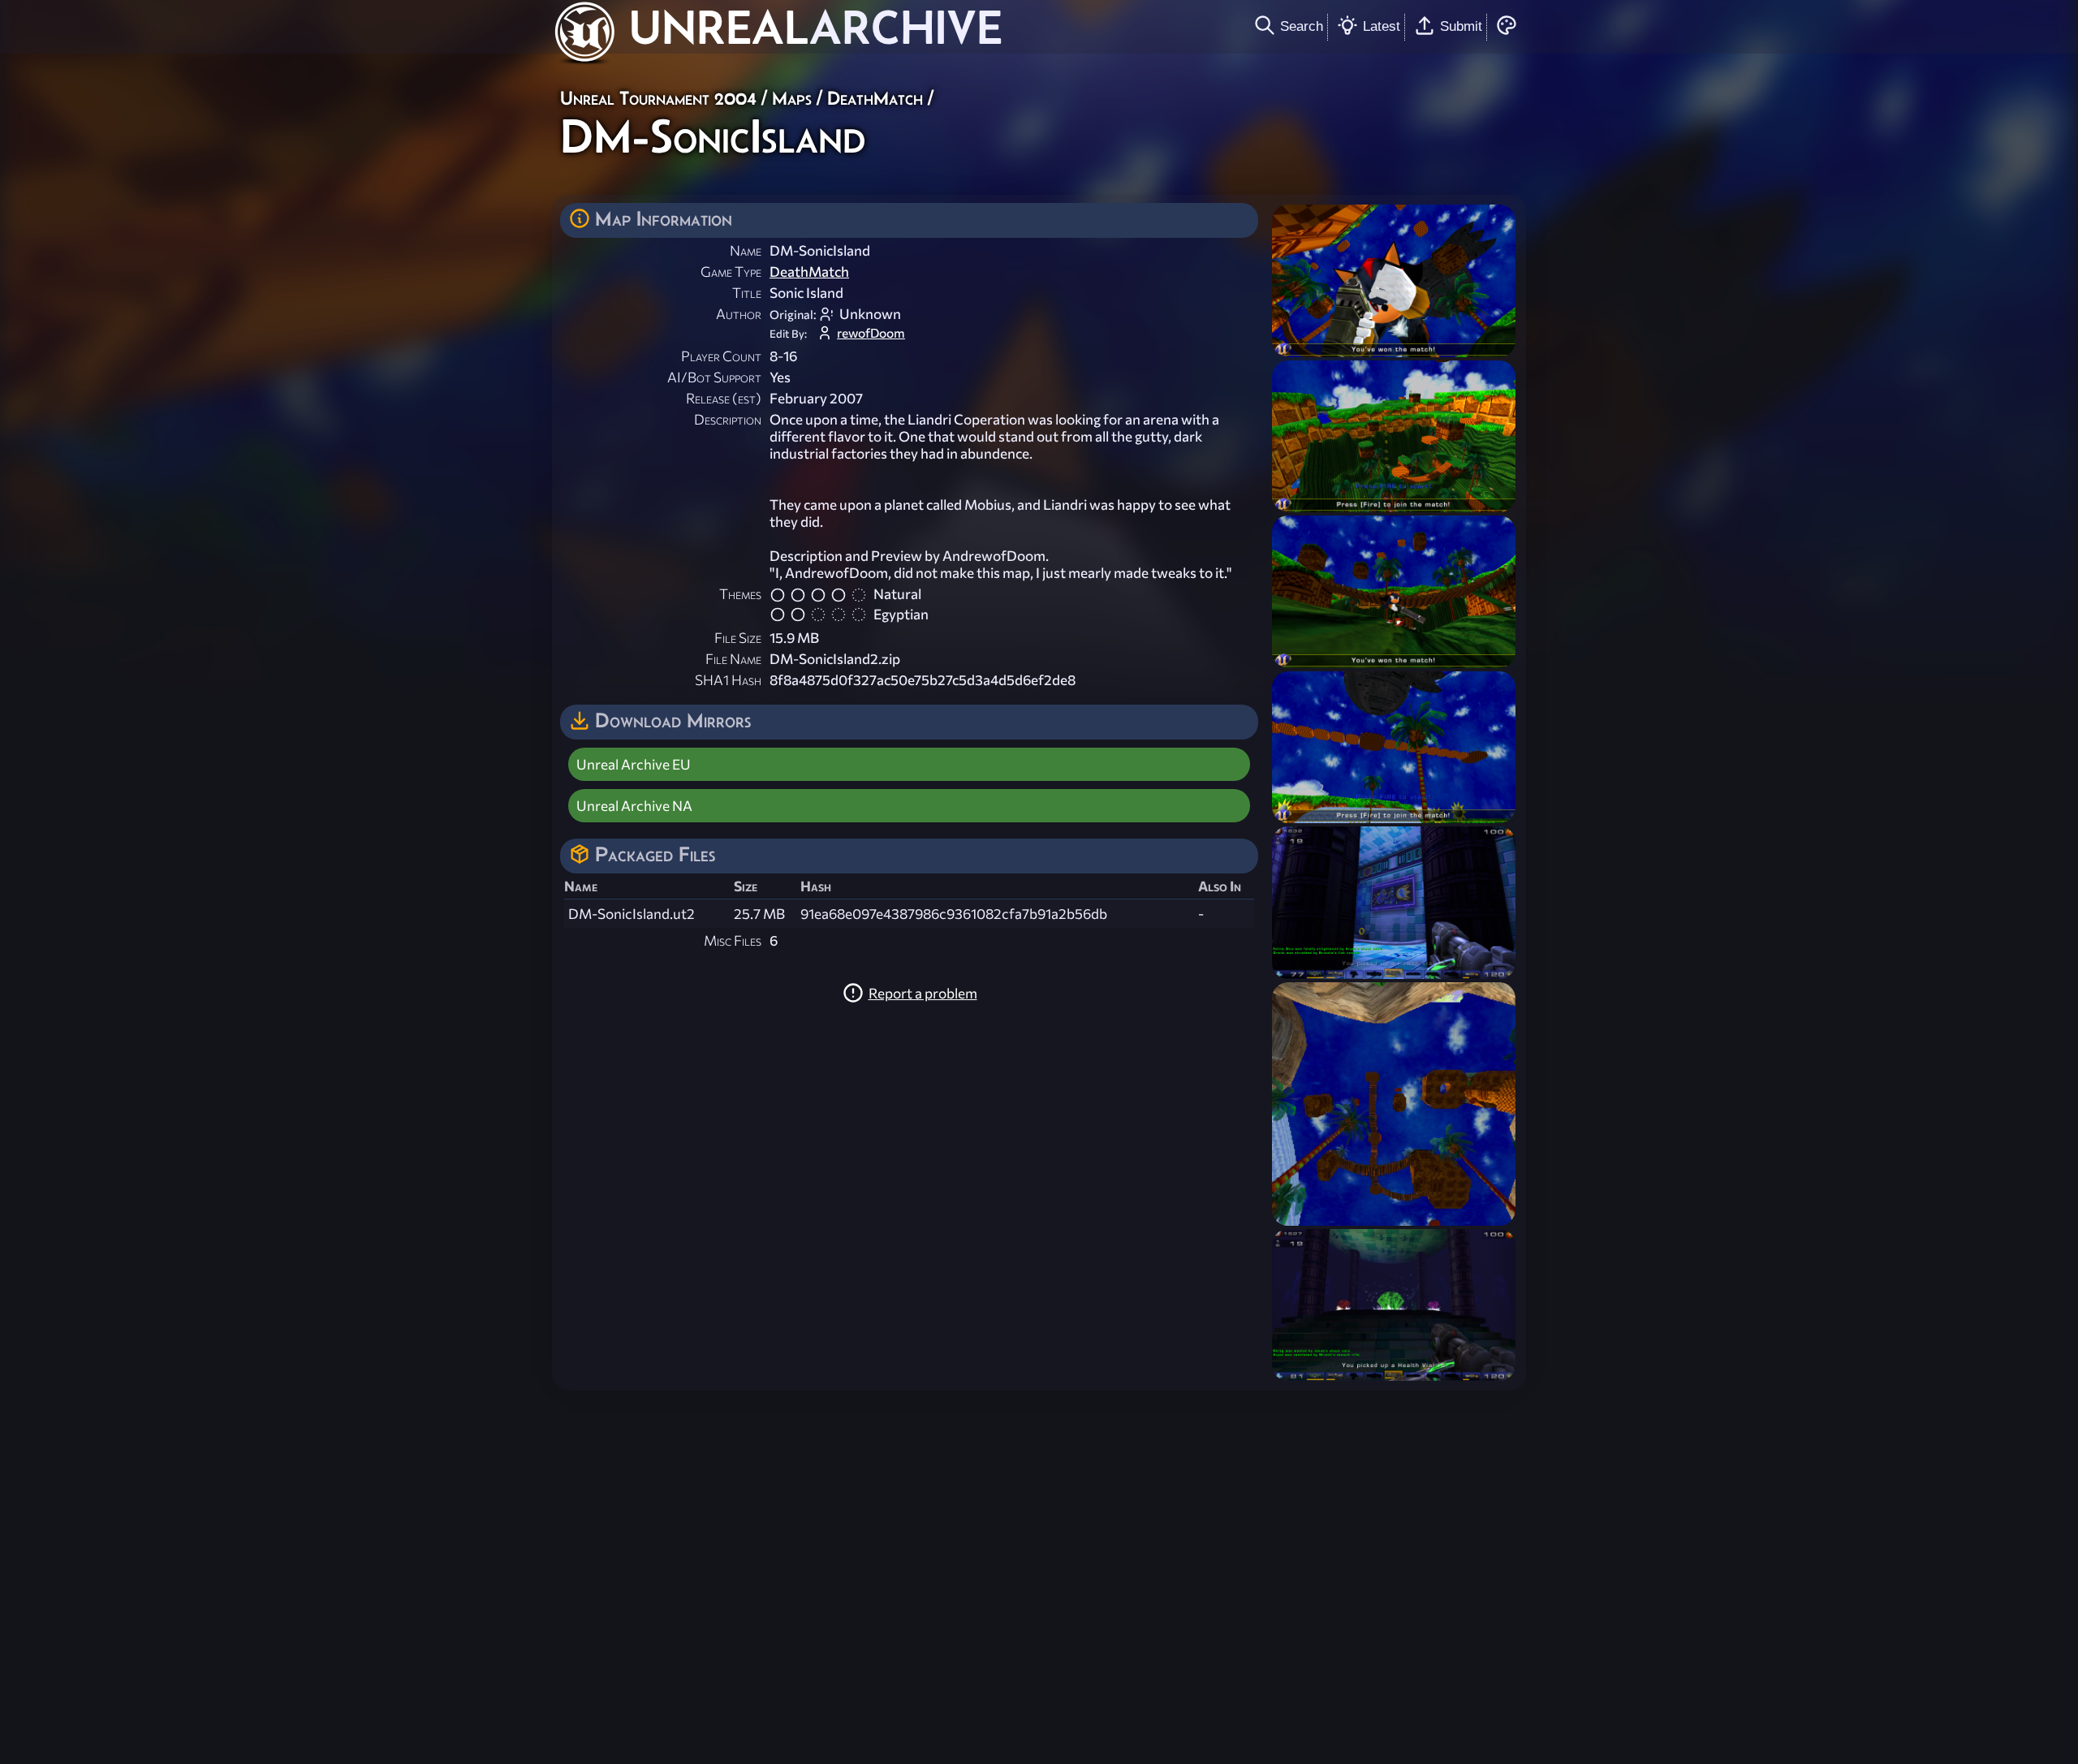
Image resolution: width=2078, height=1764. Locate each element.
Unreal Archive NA (634, 806)
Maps (792, 98)
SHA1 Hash (728, 680)
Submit (1461, 26)
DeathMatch (875, 98)
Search (1302, 26)
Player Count (721, 356)
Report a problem (923, 993)
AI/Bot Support (714, 377)
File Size (738, 638)
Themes (740, 594)
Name (746, 250)
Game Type (731, 272)
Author (739, 314)
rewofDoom (871, 332)
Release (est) (724, 398)
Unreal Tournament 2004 (658, 98)
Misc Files (733, 940)
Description (728, 419)
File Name (733, 659)
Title (747, 293)
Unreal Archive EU (634, 764)
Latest (1382, 26)
